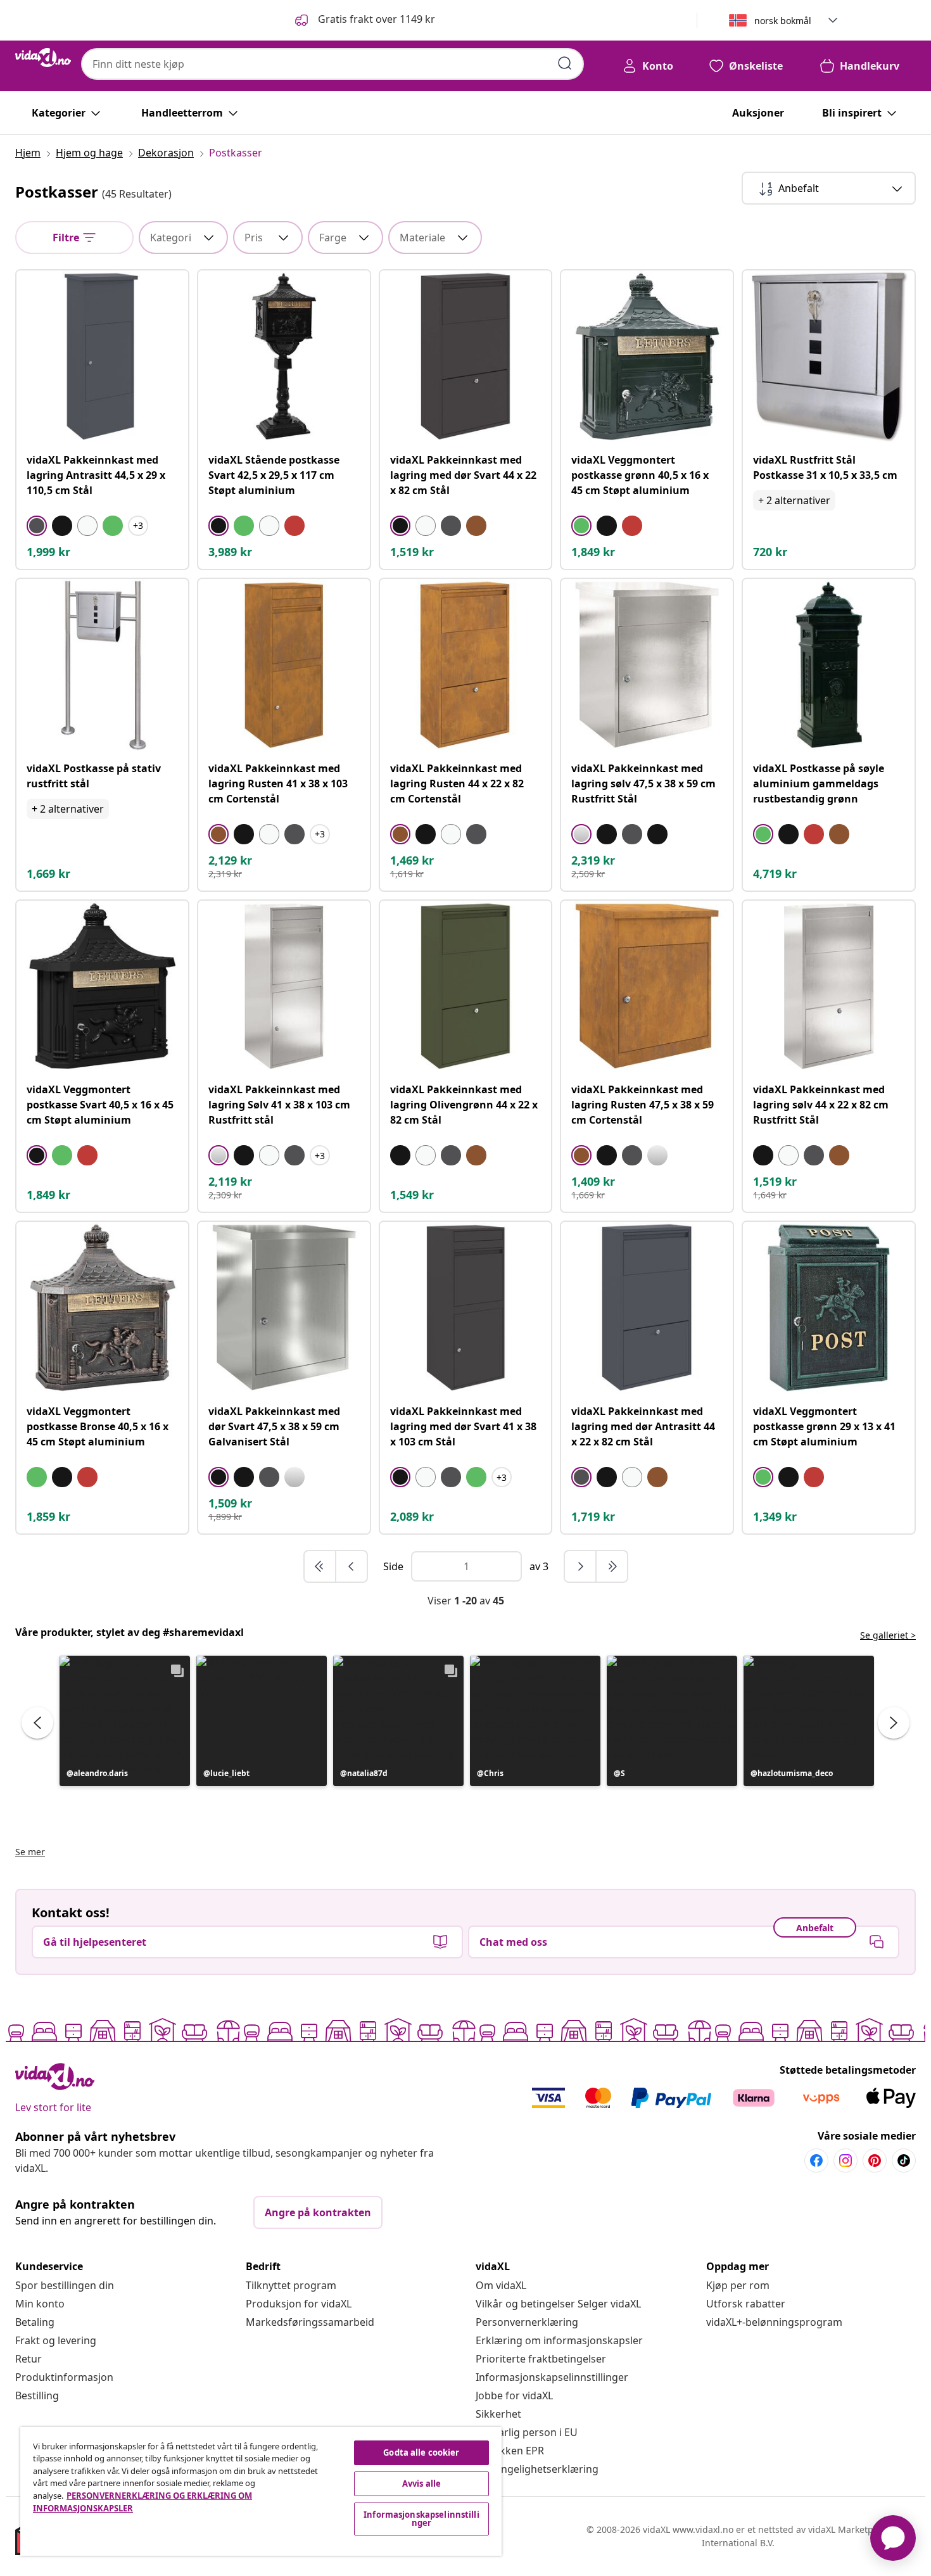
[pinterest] (875, 2160)
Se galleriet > (888, 1635)
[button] (364, 20)
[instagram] (845, 2160)
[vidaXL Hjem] (43, 58)
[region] (261, 2491)
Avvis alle (421, 2484)
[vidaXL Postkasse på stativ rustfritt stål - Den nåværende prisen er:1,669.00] (102, 665)
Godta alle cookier (421, 2452)
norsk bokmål (783, 21)
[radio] (37, 526)
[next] (581, 1566)
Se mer (30, 1852)
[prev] (351, 1566)
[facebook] (816, 2160)
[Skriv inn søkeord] (565, 63)
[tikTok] (904, 2160)
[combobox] (332, 64)
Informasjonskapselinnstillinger (552, 2377)
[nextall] (612, 1566)
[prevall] (320, 1566)
